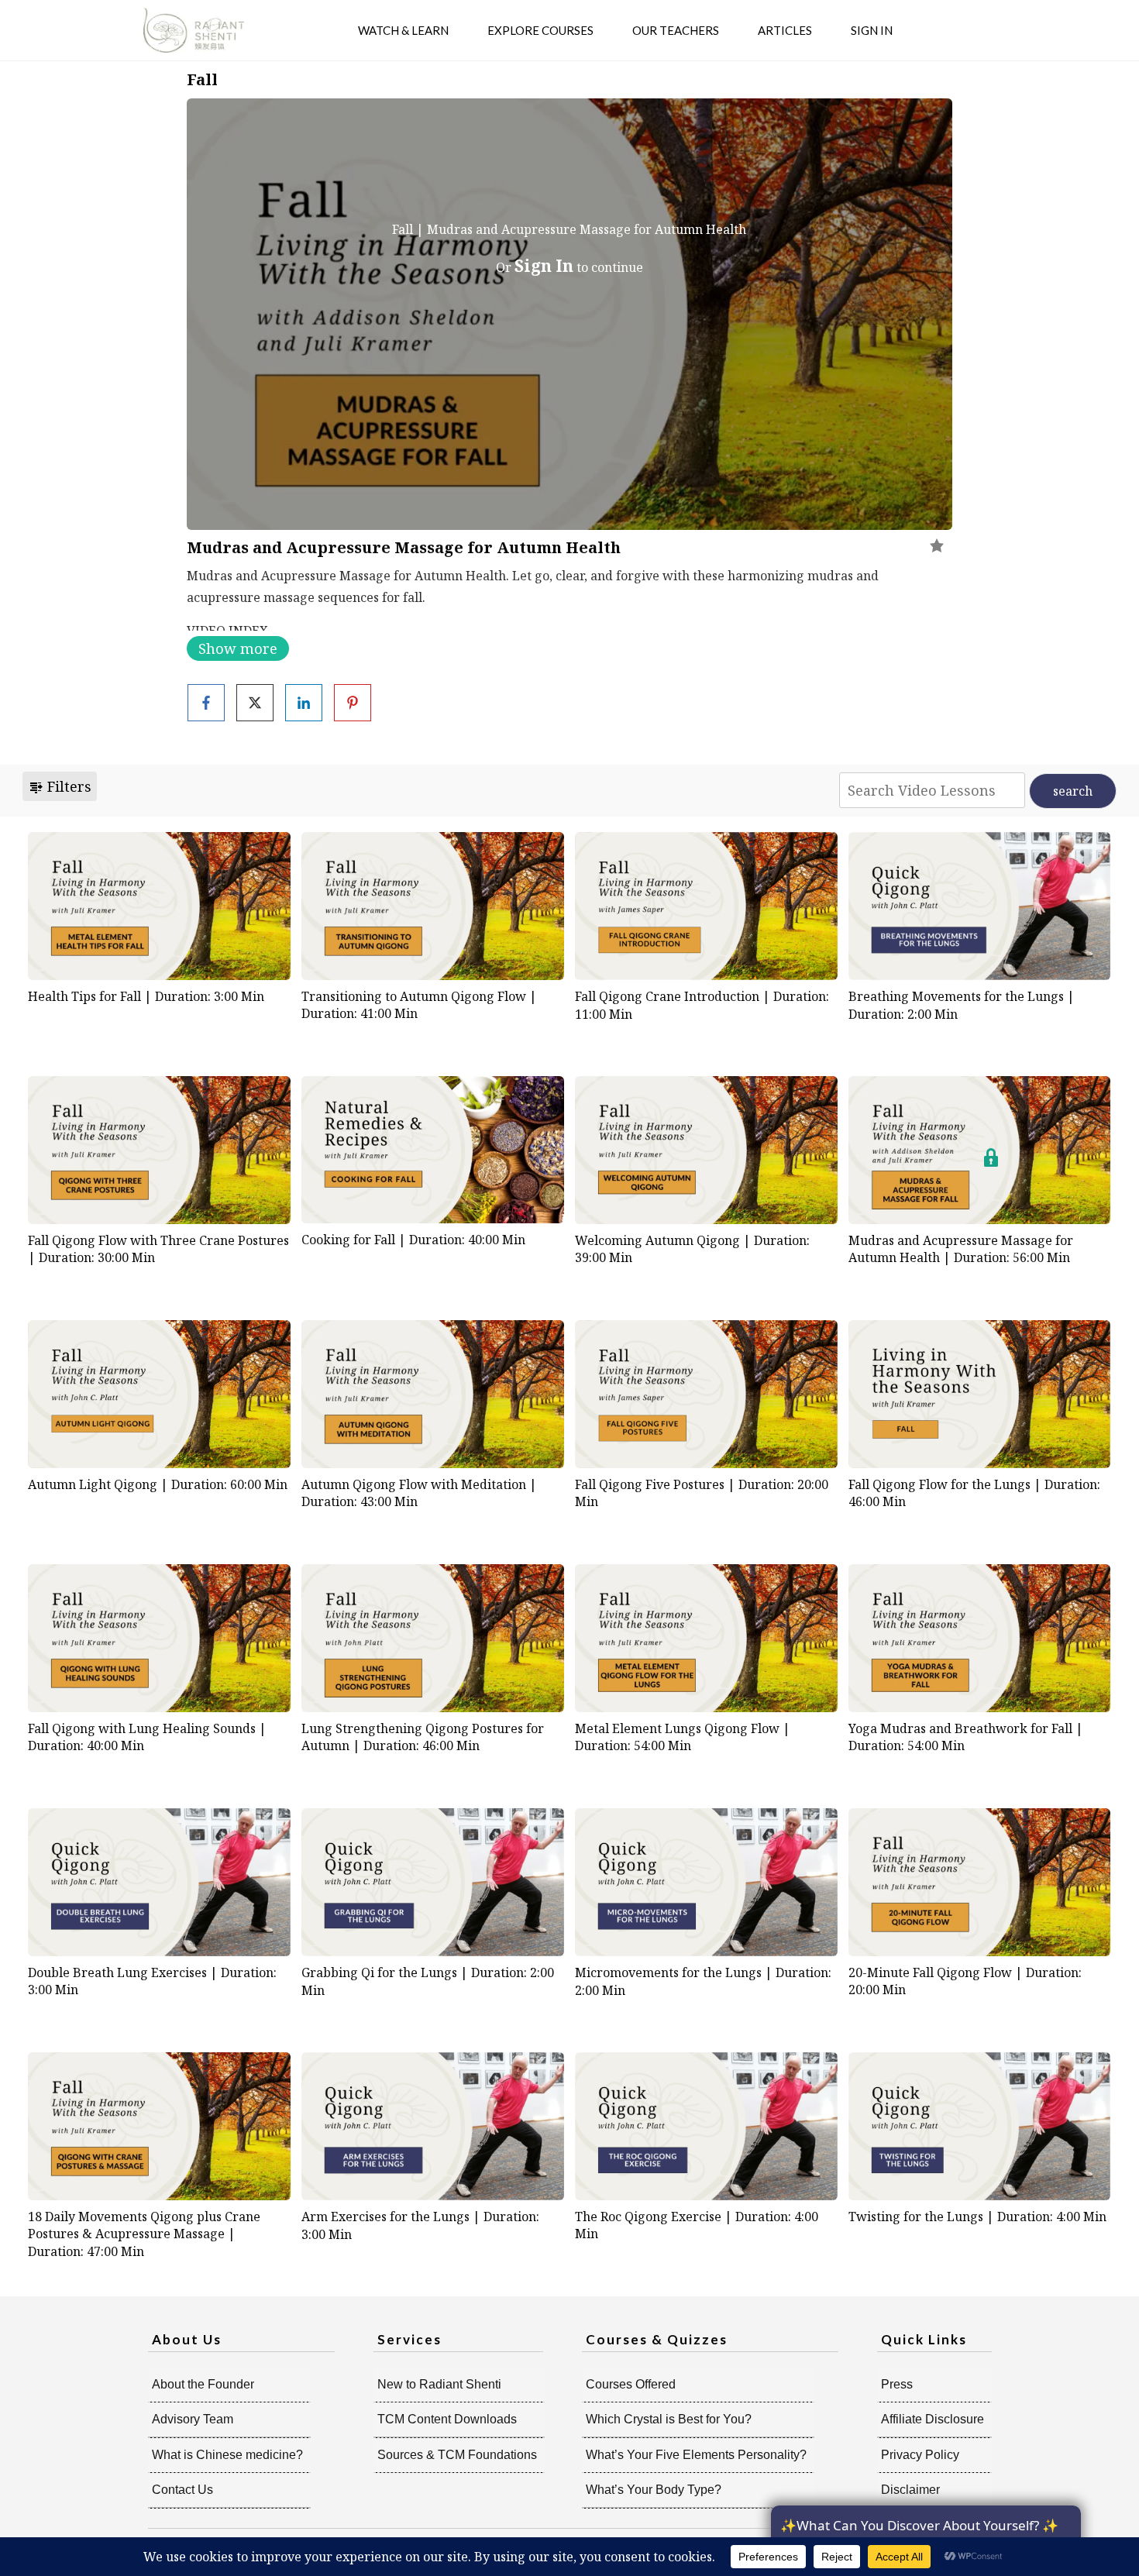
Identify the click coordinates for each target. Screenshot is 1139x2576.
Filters (67, 786)
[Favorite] (937, 545)
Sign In (544, 266)
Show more (238, 648)
